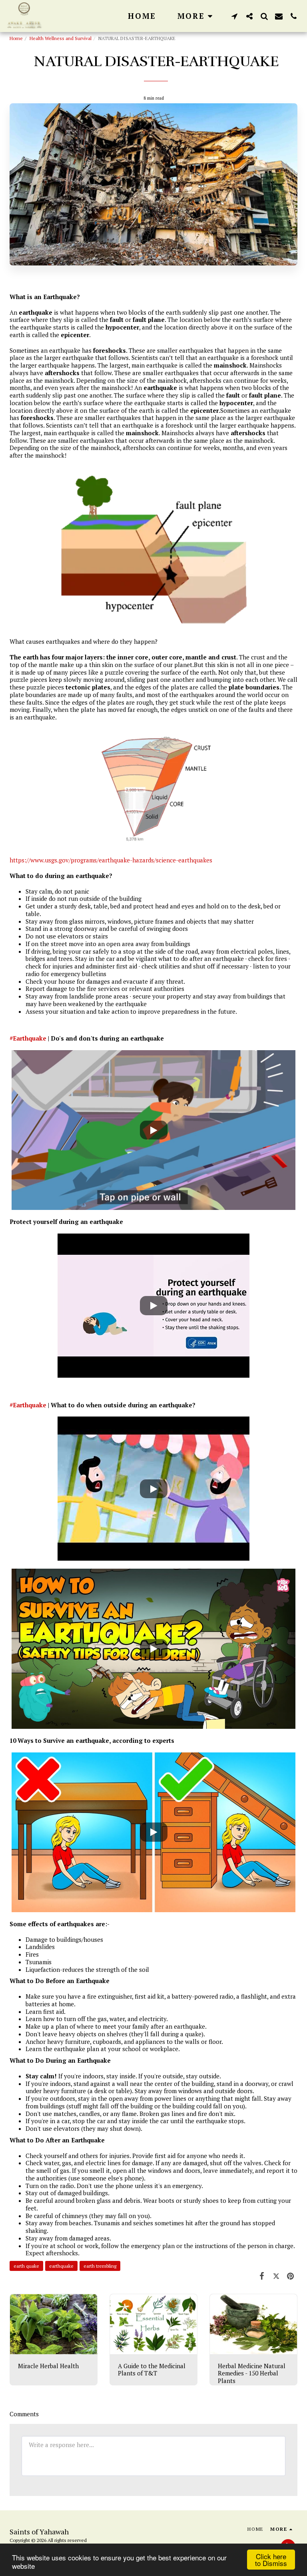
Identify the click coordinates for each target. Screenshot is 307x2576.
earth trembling (100, 2266)
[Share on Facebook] (262, 2276)
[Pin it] (291, 2276)
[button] (234, 16)
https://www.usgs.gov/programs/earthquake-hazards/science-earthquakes (111, 860)
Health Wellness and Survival (61, 38)
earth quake (26, 2266)
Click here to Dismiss (271, 2560)
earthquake (61, 2266)
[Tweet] (276, 2276)
